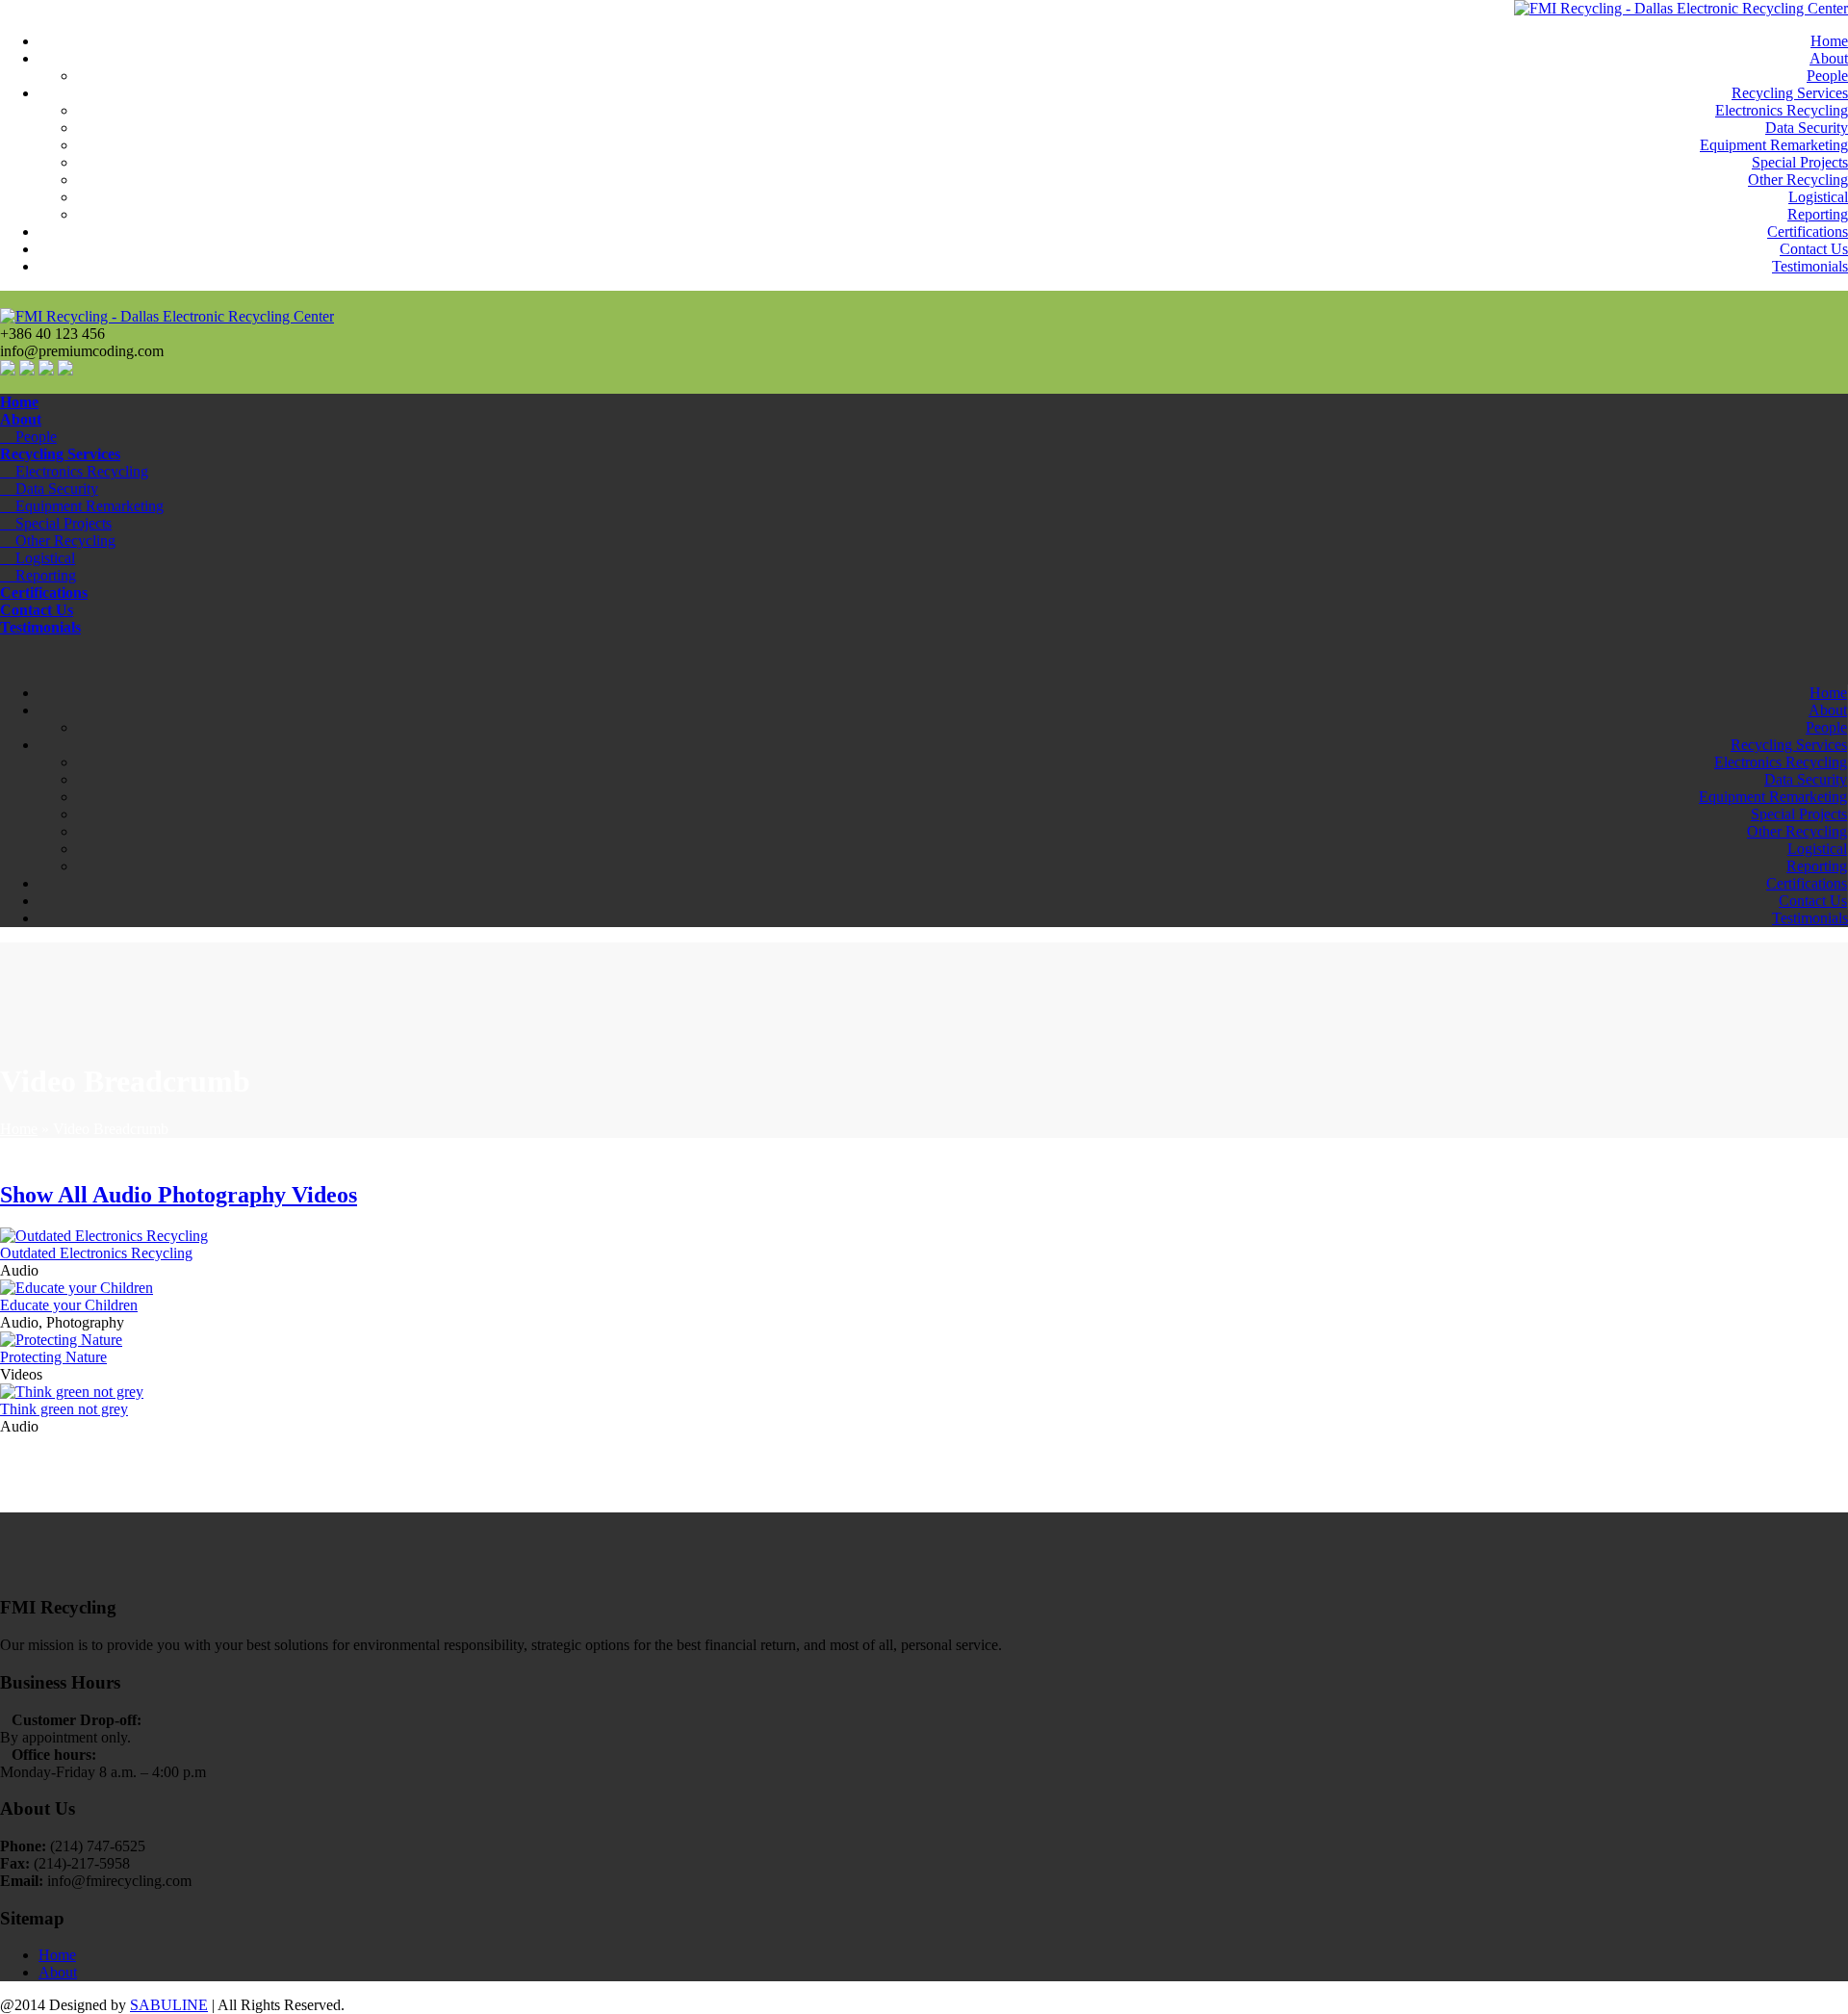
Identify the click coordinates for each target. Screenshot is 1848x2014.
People (1827, 76)
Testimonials (1810, 266)
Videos (324, 1195)
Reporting (1818, 214)
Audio (125, 1195)
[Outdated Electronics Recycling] (104, 1236)
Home (1829, 41)
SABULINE (169, 2005)
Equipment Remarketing (1774, 145)
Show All (46, 1195)
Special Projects (1800, 162)
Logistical (1818, 197)
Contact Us (1814, 249)
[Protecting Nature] (61, 1340)
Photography (225, 1195)
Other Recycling (1798, 180)
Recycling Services (1790, 93)
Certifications (1808, 232)
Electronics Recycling (1782, 110)
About (1829, 58)
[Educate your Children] (77, 1288)
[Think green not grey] (72, 1392)
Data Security (1807, 128)
